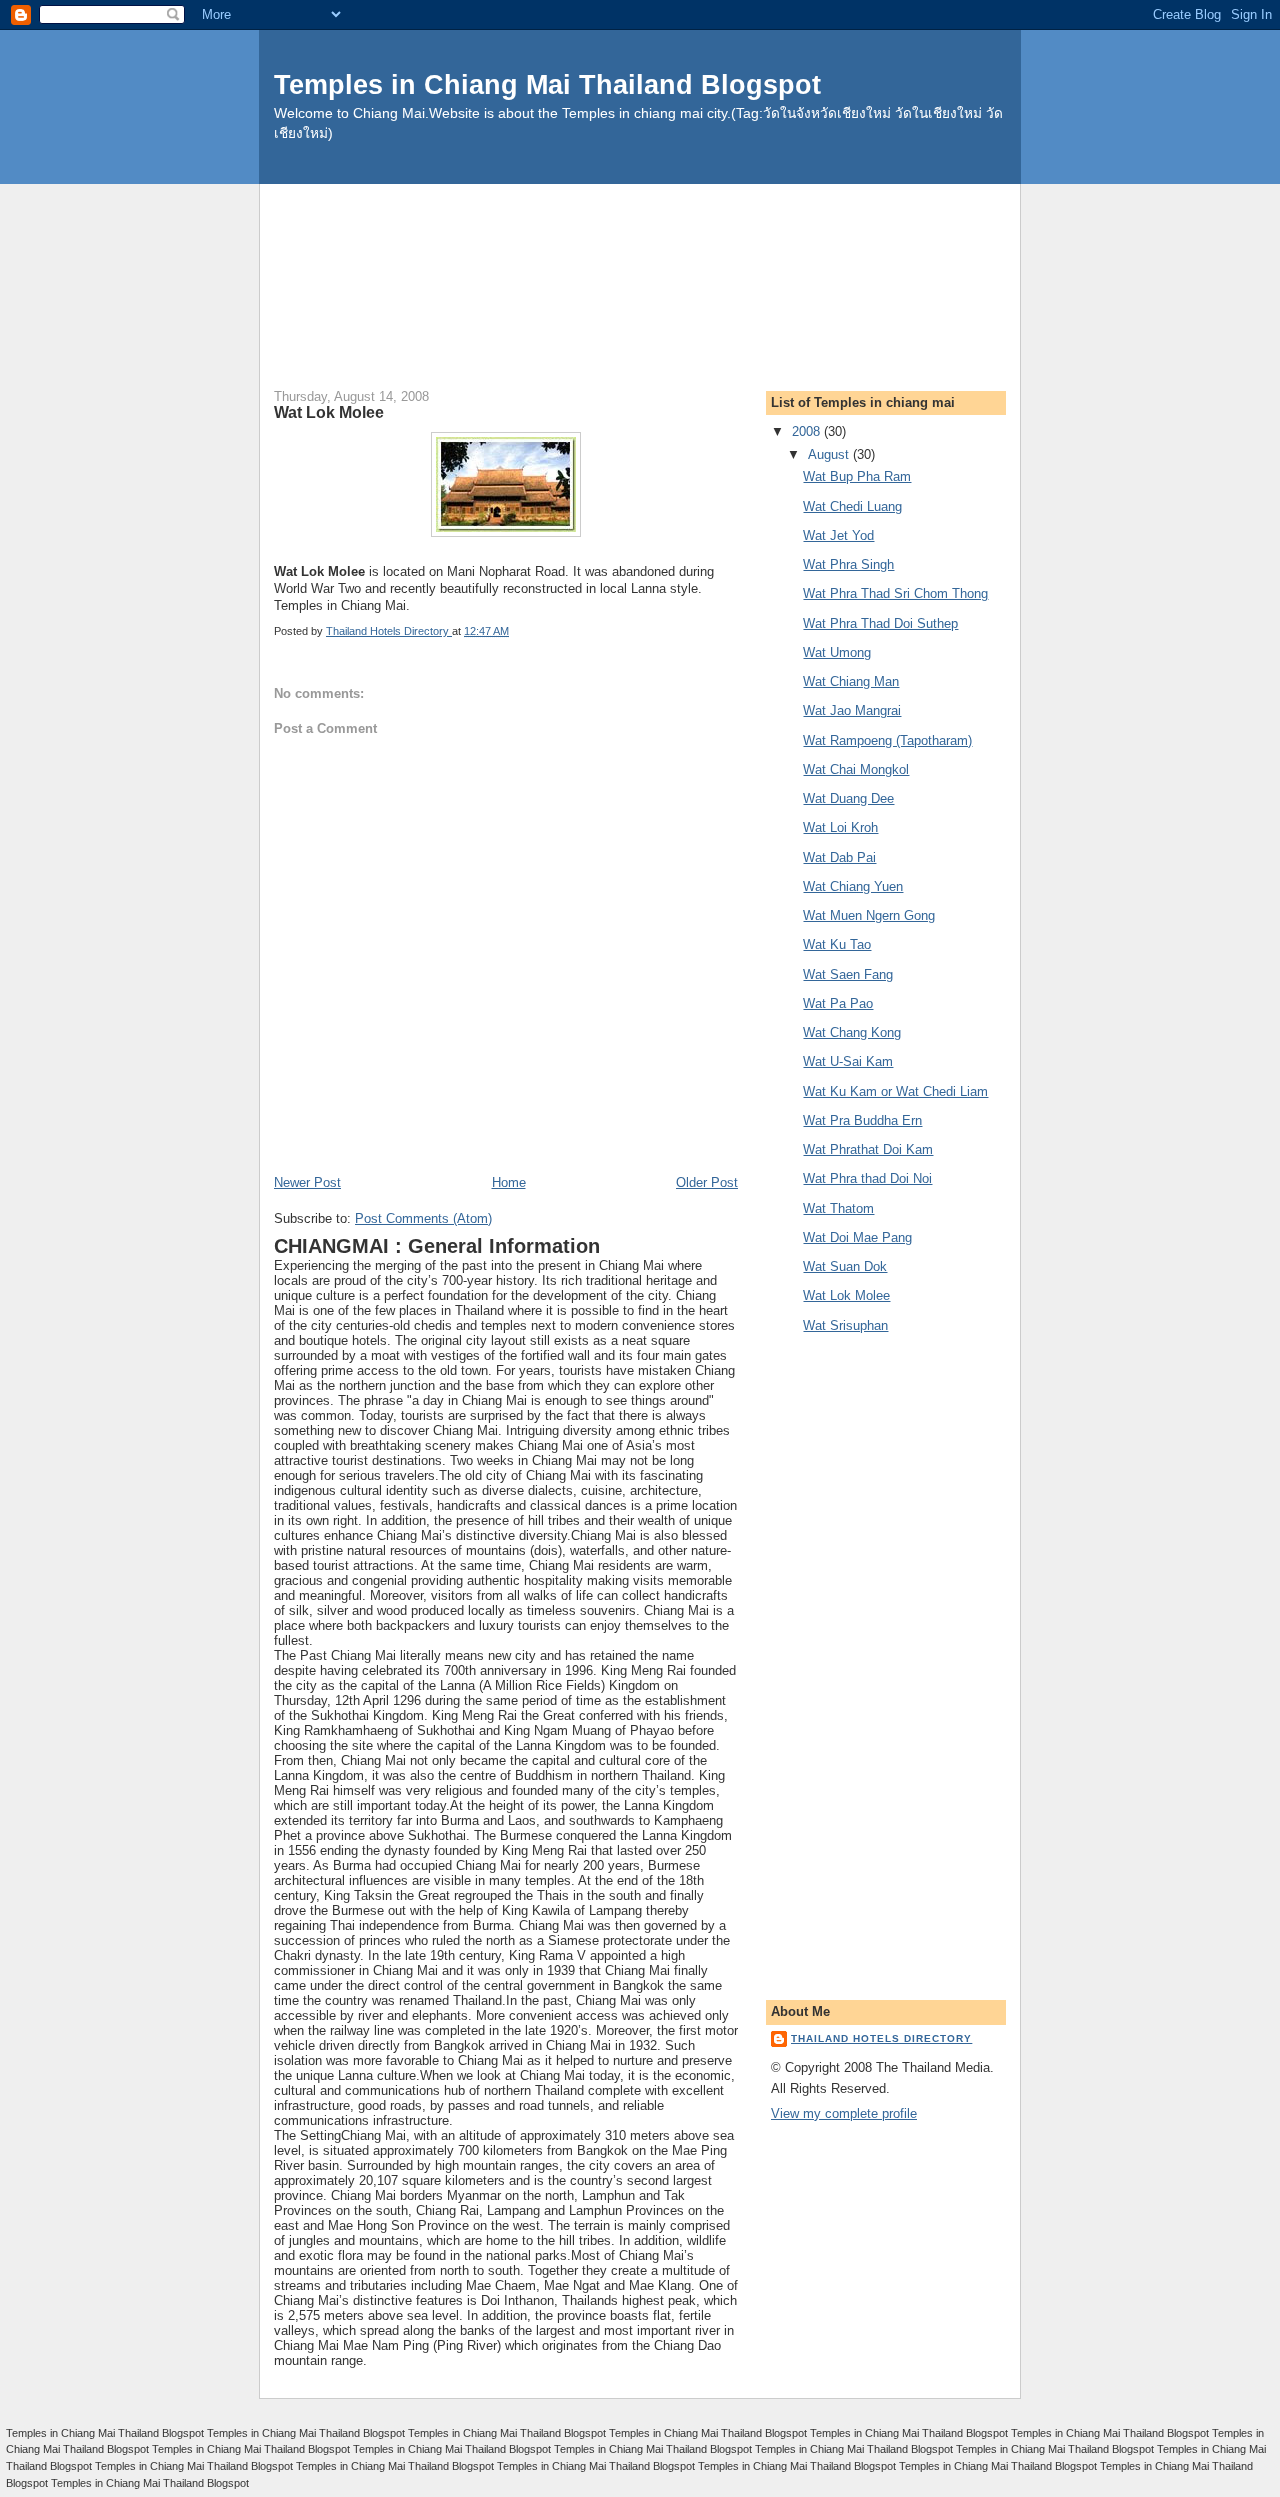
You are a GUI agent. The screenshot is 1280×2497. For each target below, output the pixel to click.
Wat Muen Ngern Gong (869, 915)
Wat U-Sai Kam (848, 1061)
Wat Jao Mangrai (852, 710)
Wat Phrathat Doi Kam (868, 1149)
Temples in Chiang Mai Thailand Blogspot (547, 84)
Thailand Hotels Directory (881, 2038)
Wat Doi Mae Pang (857, 1237)
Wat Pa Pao (838, 1003)
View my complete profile (844, 2113)
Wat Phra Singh (848, 564)
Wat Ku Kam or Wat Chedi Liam (895, 1091)
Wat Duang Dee (848, 798)
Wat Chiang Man (851, 681)
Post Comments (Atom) (423, 1218)
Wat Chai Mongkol (856, 769)
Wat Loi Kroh (840, 827)
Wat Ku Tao (837, 944)
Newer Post (307, 1182)
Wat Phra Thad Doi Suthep (880, 623)
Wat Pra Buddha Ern (862, 1120)
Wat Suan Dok (845, 1266)
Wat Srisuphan (845, 1325)
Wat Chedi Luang (852, 506)
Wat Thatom (838, 1208)
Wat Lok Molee (846, 1295)
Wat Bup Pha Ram (857, 476)
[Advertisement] (640, 229)
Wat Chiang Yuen (853, 886)
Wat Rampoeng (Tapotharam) (887, 740)
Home (509, 1182)
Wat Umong (837, 652)
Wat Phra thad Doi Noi (867, 1178)
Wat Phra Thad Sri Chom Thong (895, 593)
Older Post (707, 1182)
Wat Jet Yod (838, 535)
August (830, 454)
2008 (808, 431)
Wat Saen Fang (848, 974)
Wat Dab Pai (839, 857)
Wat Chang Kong (852, 1032)
